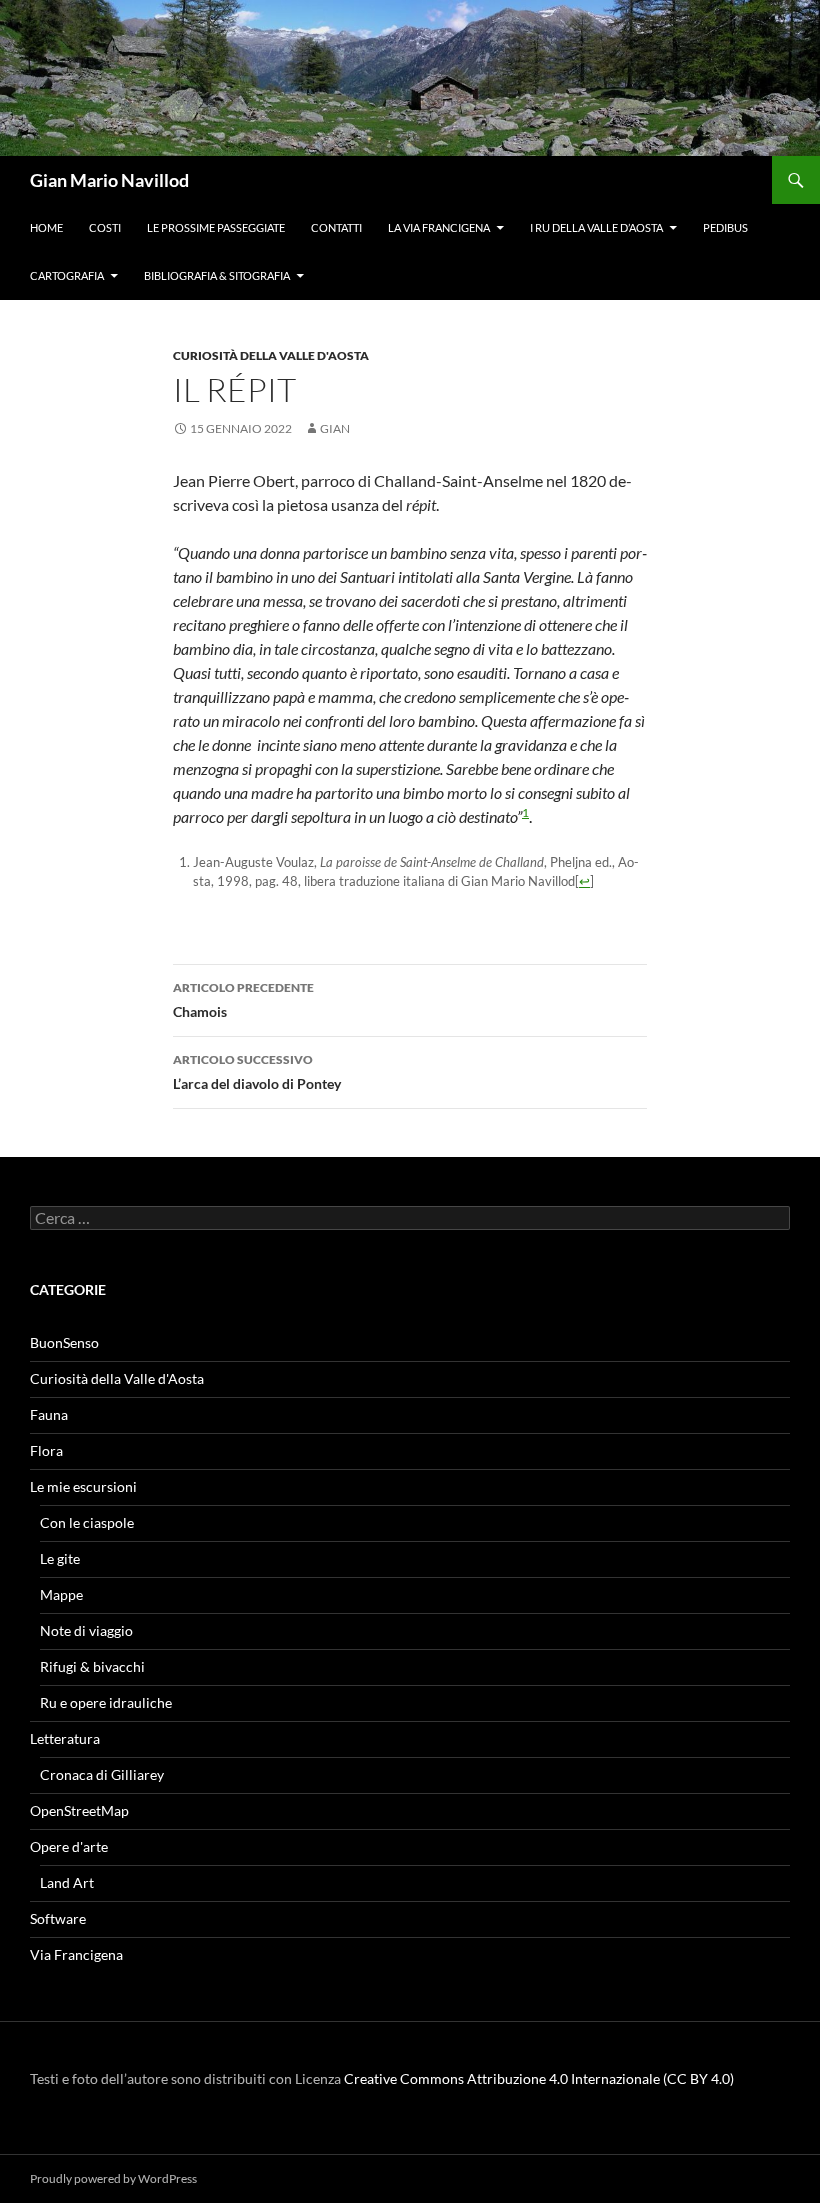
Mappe (61, 1594)
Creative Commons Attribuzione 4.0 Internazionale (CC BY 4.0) (539, 2078)
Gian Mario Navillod (109, 180)
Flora (46, 1450)
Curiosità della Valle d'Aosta (271, 355)
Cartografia (67, 275)
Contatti (336, 227)
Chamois (243, 1000)
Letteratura (65, 1738)
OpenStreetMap (79, 1810)
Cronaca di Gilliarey (102, 1774)
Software (58, 1918)
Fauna (49, 1414)
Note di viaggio (86, 1630)
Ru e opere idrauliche (106, 1702)
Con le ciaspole (87, 1522)
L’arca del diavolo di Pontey (257, 1072)
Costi (105, 227)
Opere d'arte (69, 1846)
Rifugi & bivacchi (92, 1666)
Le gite (60, 1558)
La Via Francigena (439, 227)
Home (46, 227)
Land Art (67, 1882)
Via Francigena (76, 1954)
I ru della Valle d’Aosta (596, 227)
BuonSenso (64, 1342)
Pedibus (725, 227)
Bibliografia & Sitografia (217, 275)
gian (335, 428)
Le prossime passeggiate (216, 227)
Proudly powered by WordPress (113, 2178)
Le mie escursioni (83, 1486)
